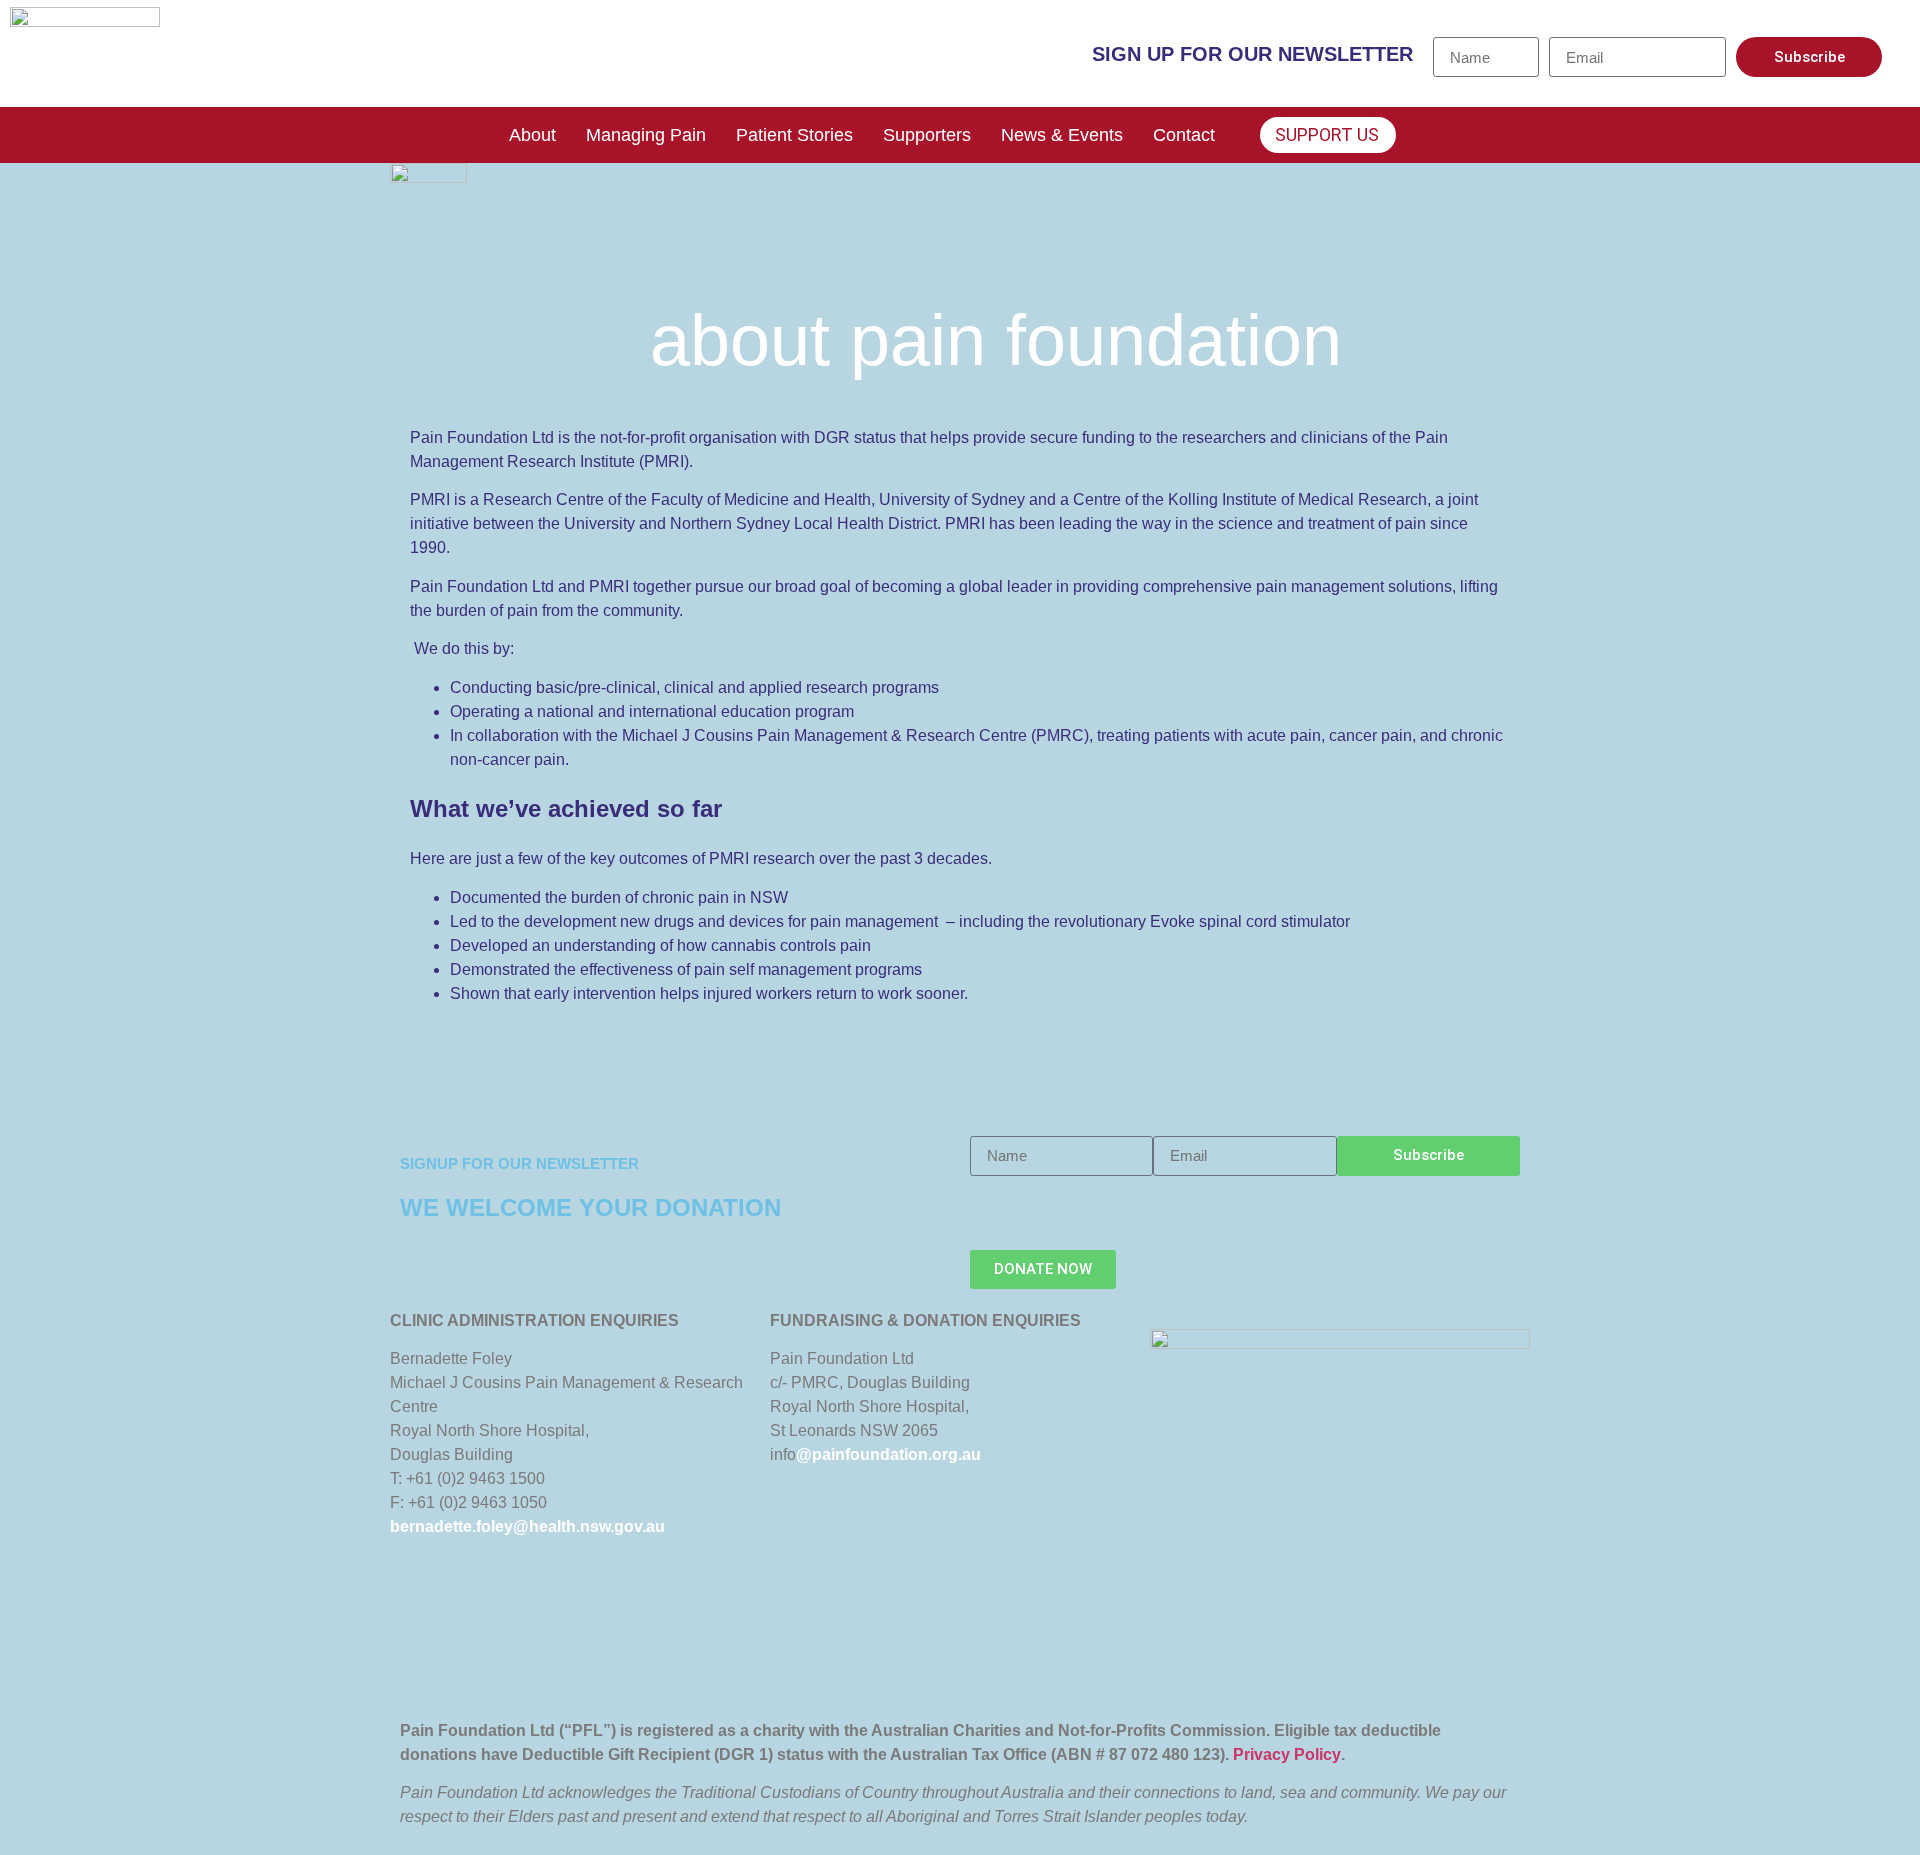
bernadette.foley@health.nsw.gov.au (527, 1526)
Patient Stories (794, 135)
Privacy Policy (1287, 1754)
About (532, 135)
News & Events (1062, 135)
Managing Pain (646, 135)
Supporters (927, 135)
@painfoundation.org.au (888, 1454)
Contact (1184, 135)
